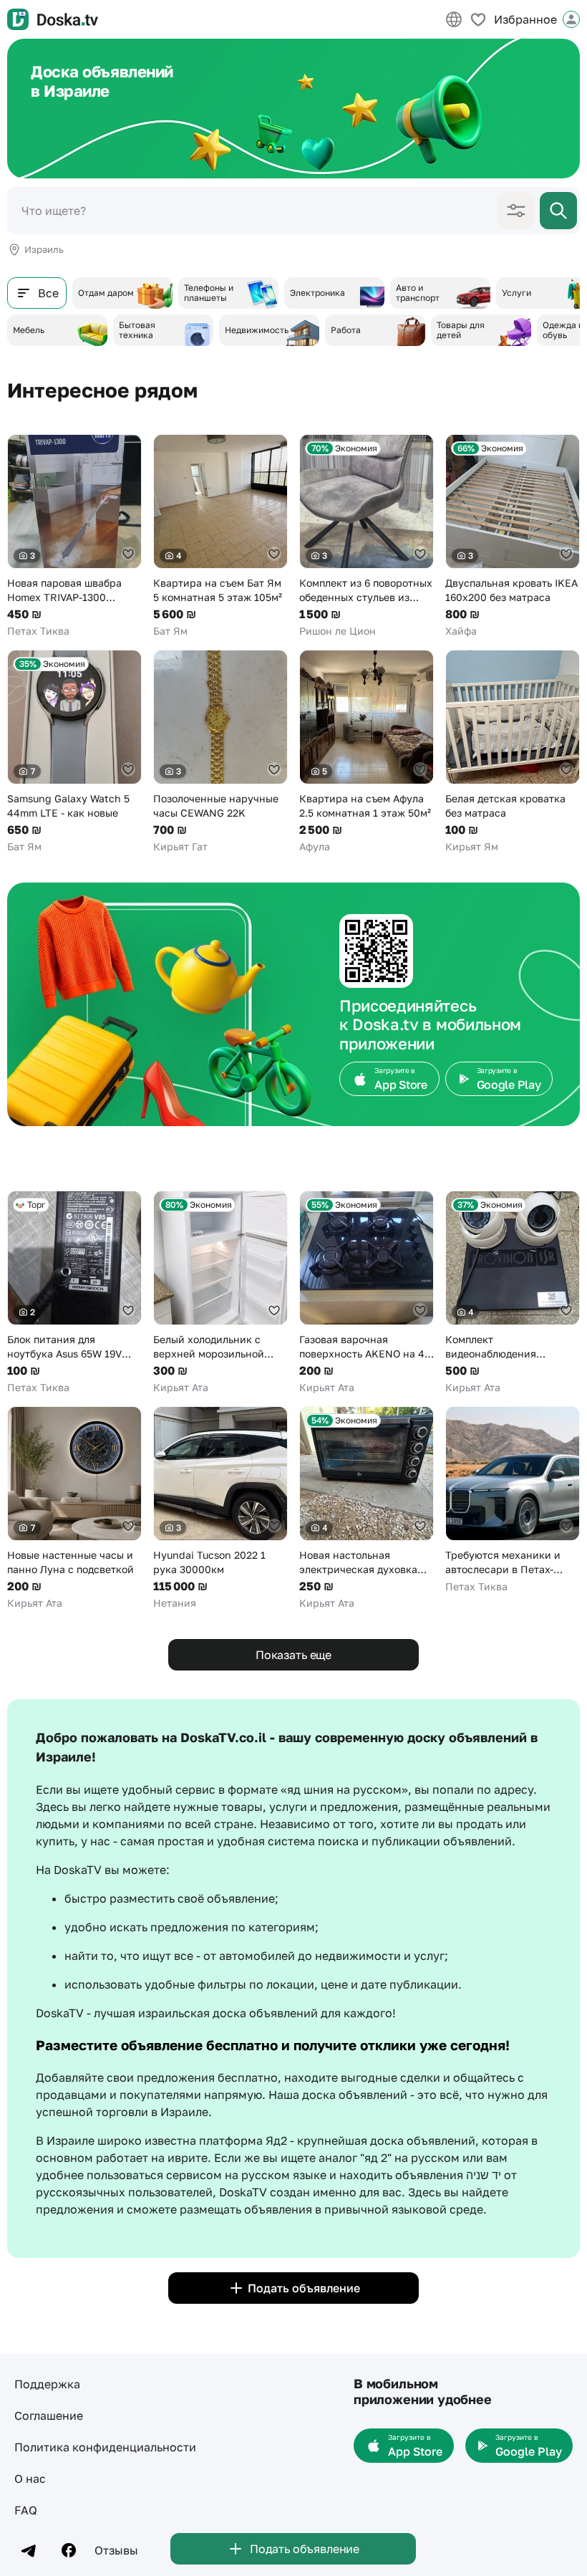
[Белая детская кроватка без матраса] (513, 752)
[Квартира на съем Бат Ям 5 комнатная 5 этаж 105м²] (220, 536)
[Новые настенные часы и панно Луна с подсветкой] (74, 1508)
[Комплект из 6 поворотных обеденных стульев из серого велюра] (367, 536)
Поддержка (47, 2384)
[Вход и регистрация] (571, 19)
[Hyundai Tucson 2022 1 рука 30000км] (220, 1508)
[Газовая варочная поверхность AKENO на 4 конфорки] (367, 1293)
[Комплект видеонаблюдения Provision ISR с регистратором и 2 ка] (513, 1293)
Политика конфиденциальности (105, 2447)
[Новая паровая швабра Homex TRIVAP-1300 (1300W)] (74, 536)
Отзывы (116, 2550)
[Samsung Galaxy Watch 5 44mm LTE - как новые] (74, 752)
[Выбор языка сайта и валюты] (454, 19)
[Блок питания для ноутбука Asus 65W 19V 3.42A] (74, 1293)
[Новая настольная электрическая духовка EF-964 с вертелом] (367, 1508)
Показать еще (293, 1655)
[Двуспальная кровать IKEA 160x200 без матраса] (513, 536)
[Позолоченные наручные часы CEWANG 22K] (220, 752)
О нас (30, 2479)
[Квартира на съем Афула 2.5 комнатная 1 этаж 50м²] (367, 752)
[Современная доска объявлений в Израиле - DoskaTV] (53, 19)
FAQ (26, 2510)
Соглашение (49, 2416)
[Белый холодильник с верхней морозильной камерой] (220, 1293)
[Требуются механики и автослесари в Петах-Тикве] (513, 1500)
